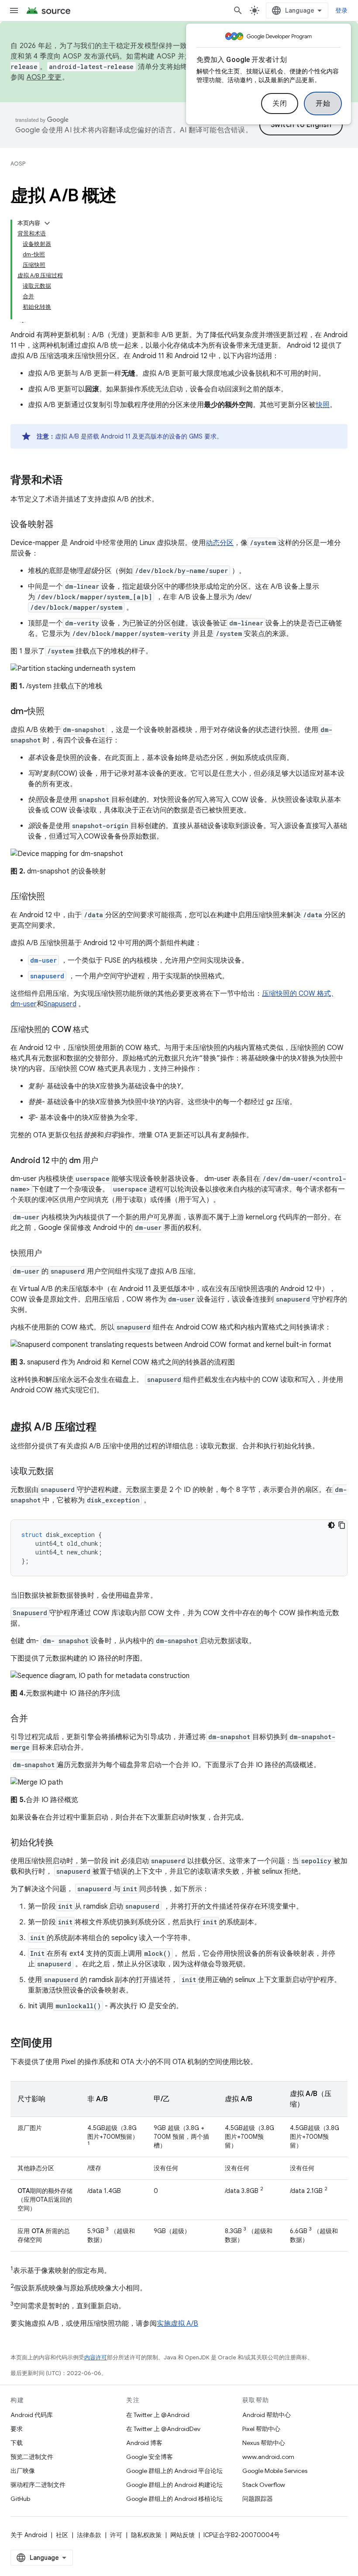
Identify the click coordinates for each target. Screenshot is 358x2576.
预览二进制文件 (32, 2457)
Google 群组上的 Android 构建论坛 (174, 2485)
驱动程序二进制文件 (38, 2485)
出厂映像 (23, 2471)
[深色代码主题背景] (331, 1525)
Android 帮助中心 (267, 2415)
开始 (323, 104)
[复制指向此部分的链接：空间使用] (61, 2044)
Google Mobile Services (275, 2471)
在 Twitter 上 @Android (158, 2415)
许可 (116, 2535)
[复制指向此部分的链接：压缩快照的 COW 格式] (97, 1030)
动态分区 (220, 543)
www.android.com (268, 2457)
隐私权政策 (146, 2535)
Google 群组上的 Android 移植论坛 (174, 2499)
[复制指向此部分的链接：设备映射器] (62, 525)
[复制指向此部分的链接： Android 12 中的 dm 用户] (107, 1161)
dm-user (24, 1004)
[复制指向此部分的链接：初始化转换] (62, 1843)
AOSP (18, 164)
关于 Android (29, 2535)
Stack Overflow (264, 2485)
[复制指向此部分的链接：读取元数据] (62, 1472)
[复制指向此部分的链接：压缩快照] (54, 897)
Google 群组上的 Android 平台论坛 (174, 2471)
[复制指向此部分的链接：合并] (37, 1719)
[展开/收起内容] (47, 223)
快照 (323, 405)
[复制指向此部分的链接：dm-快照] (53, 712)
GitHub (20, 2499)
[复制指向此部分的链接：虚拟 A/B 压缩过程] (105, 1428)
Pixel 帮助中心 (261, 2429)
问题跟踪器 (258, 2499)
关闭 (280, 104)
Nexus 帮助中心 (264, 2443)
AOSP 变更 (44, 77)
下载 (17, 2443)
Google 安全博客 (150, 2457)
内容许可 (96, 2357)
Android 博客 (144, 2443)
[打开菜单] (14, 10)
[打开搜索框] (238, 10)
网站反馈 (182, 2535)
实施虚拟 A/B (177, 2324)
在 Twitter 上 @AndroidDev (163, 2429)
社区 (62, 2535)
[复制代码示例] (342, 1525)
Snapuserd (60, 1004)
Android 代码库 (32, 2415)
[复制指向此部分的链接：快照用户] (51, 1254)
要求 (17, 2429)
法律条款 (89, 2535)
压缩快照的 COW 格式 (296, 994)
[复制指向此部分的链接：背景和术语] (72, 481)
